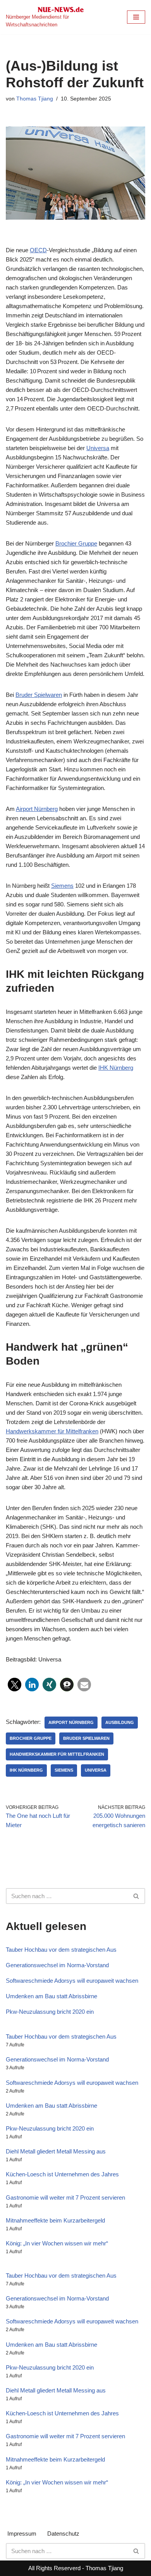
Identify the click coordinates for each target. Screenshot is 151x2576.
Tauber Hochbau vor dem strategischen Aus (61, 1950)
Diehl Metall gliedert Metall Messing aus (56, 2151)
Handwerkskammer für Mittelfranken (52, 1431)
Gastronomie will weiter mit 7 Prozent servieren (65, 2197)
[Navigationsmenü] (136, 17)
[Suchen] (136, 1896)
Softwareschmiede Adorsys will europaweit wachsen (72, 1981)
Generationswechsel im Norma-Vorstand (57, 1965)
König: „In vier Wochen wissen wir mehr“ (57, 2243)
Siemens (62, 886)
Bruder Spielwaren (39, 695)
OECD (38, 250)
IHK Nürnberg (116, 1068)
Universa (98, 448)
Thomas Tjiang (35, 99)
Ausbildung (120, 1722)
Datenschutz (63, 2534)
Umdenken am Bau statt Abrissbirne (51, 1996)
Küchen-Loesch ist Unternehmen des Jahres (62, 2174)
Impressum (22, 2534)
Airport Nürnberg (37, 809)
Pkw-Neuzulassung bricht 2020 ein (50, 2012)
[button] (15, 1685)
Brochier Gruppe (76, 543)
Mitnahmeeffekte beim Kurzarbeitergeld (55, 2220)
